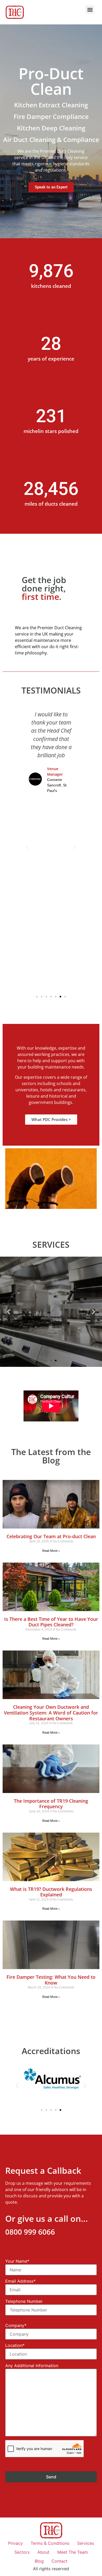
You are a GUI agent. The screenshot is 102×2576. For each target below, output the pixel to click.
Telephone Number (24, 2302)
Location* (15, 2346)
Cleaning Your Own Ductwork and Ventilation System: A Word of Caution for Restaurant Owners (51, 1713)
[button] (90, 10)
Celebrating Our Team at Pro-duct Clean (51, 1536)
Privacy (15, 2543)
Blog (39, 2561)
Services (86, 2543)
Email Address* (20, 2281)
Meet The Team (73, 2552)
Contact (59, 2561)
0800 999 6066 (30, 2232)
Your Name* (17, 2261)
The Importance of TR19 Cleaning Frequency (51, 1804)
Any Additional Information (32, 2366)
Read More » (51, 1551)
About (43, 2552)
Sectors (22, 2552)
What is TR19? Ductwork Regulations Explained (51, 1892)
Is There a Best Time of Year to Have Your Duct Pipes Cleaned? (51, 1622)
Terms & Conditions (50, 2543)
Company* (16, 2326)
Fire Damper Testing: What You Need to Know (51, 1980)
